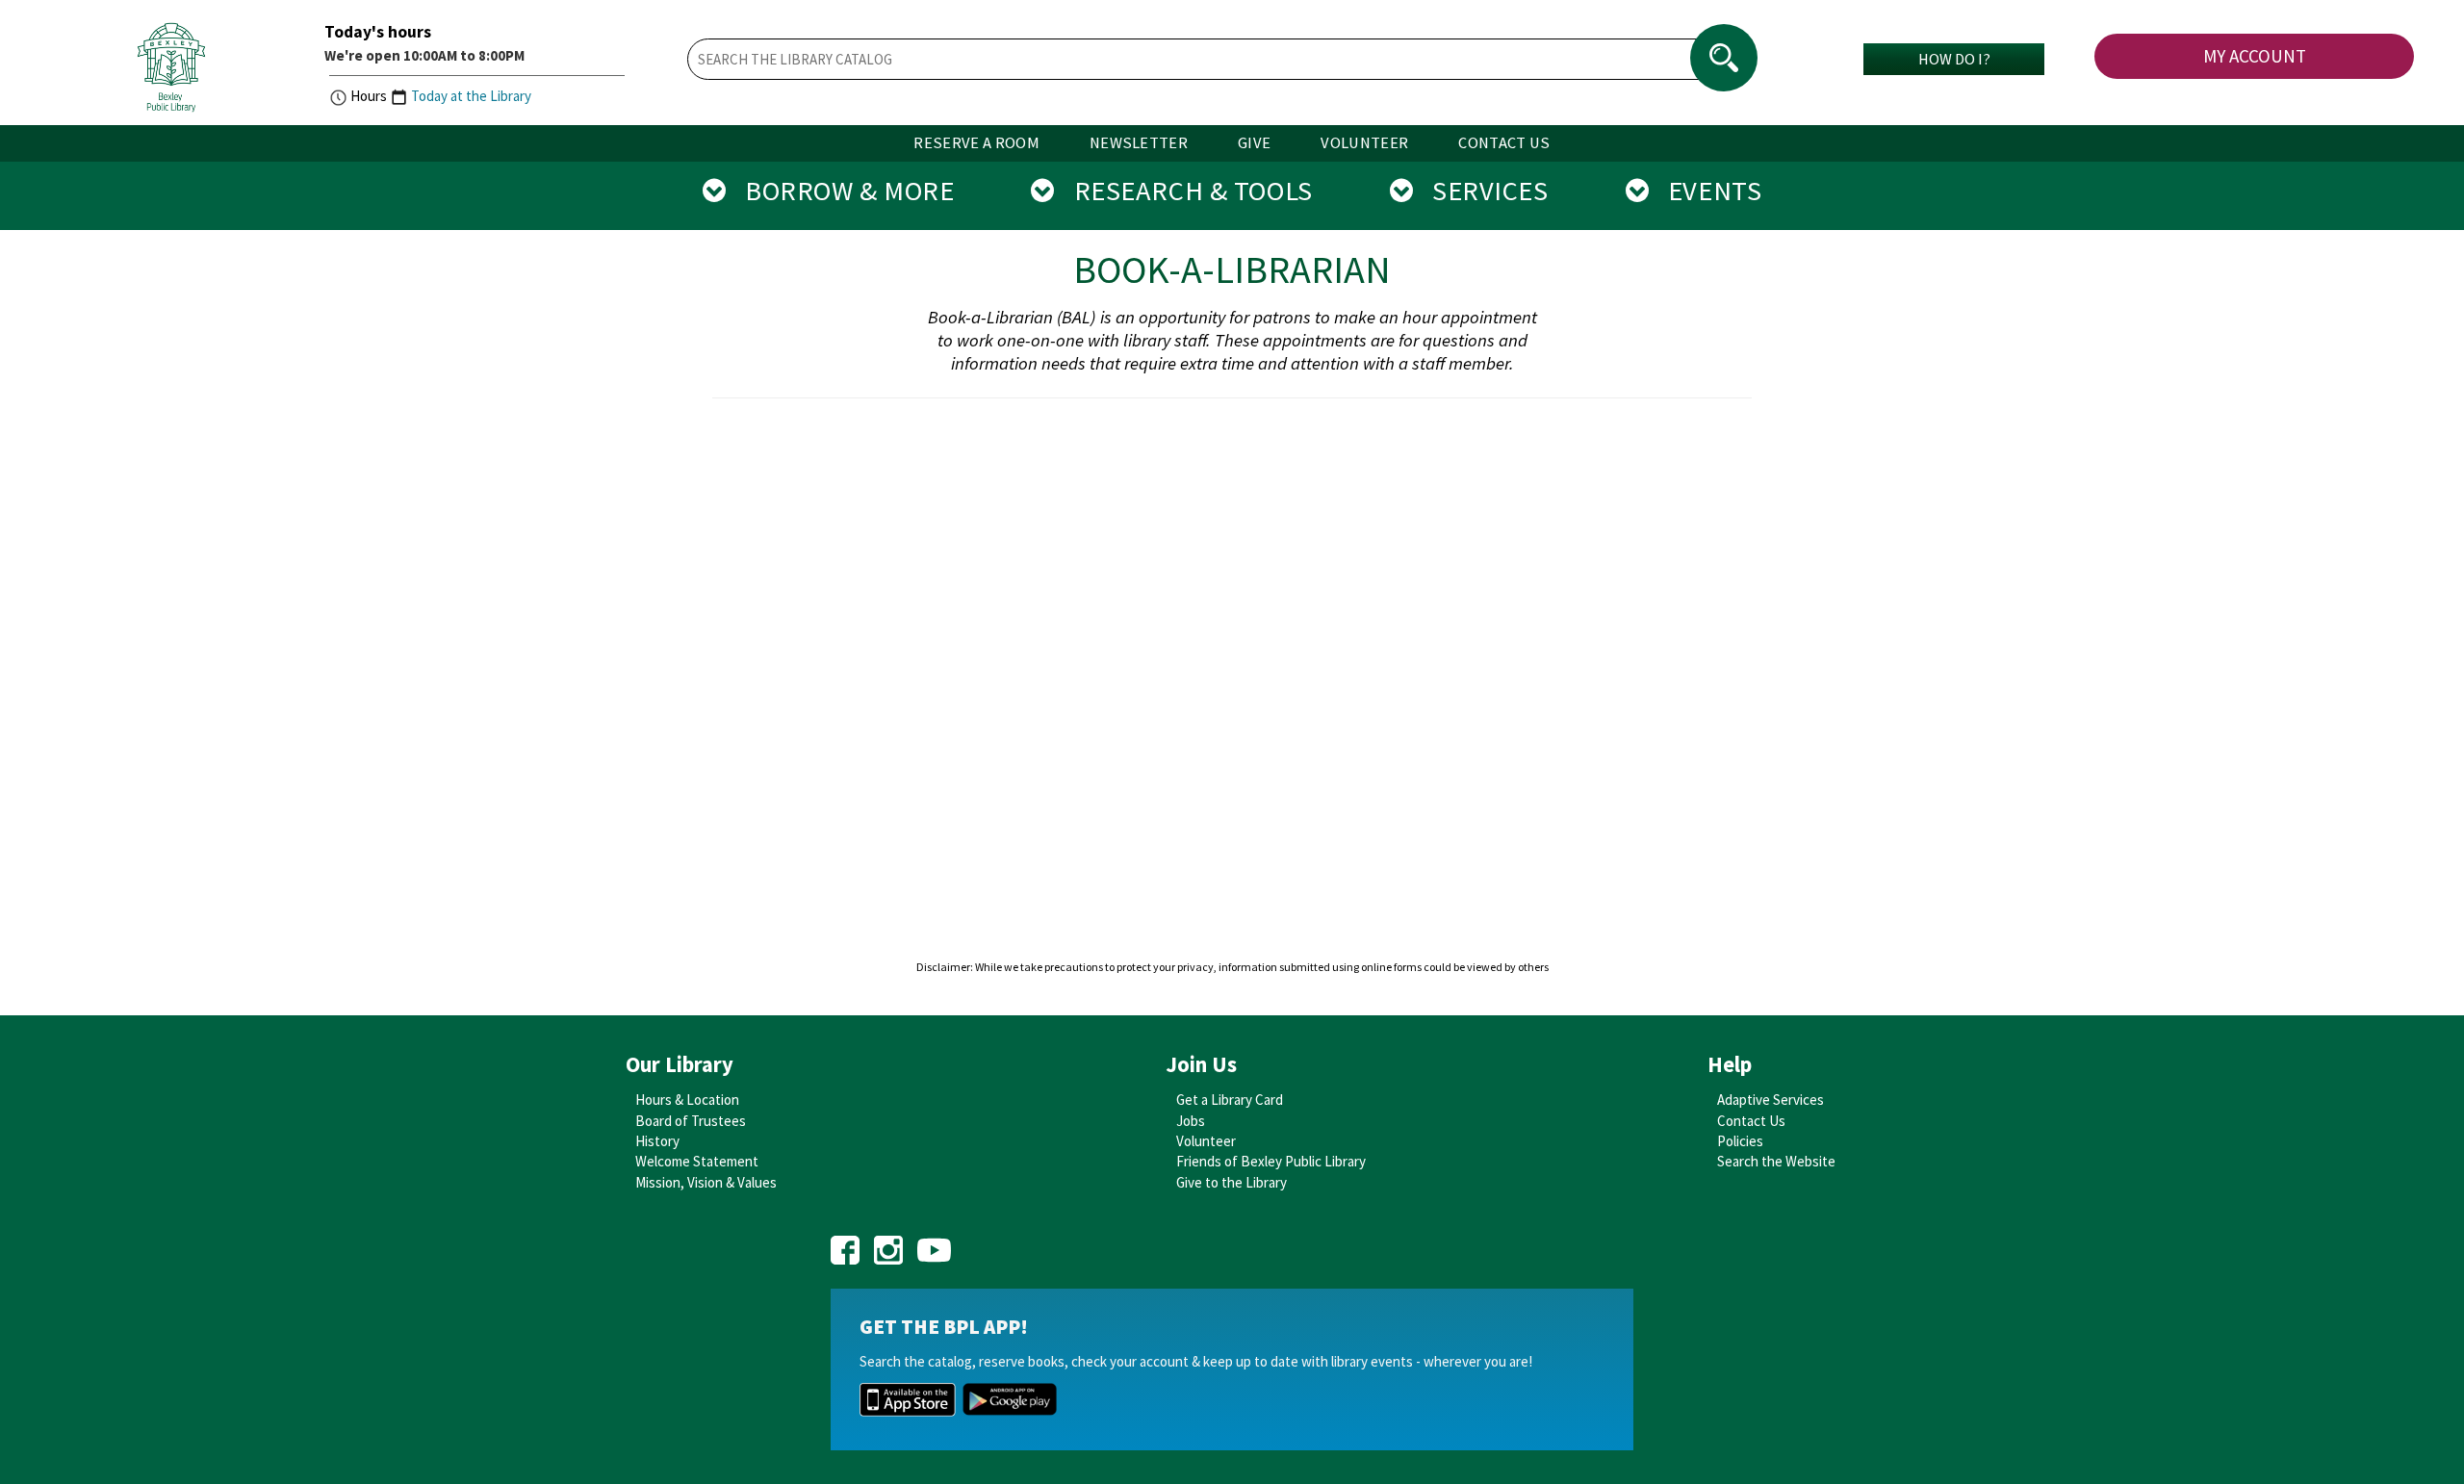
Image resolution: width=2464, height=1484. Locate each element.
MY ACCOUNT (2255, 56)
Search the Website (1776, 1161)
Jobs (1191, 1121)
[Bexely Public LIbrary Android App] (1010, 1398)
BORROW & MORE (840, 191)
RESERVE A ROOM (976, 143)
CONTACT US (1504, 143)
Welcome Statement (697, 1161)
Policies (1740, 1141)
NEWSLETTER (1139, 143)
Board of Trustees (691, 1121)
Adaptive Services (1771, 1100)
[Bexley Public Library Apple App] (908, 1398)
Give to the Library (1232, 1182)
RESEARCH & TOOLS (1184, 191)
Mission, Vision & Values (706, 1182)
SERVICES (1480, 191)
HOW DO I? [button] (1954, 59)
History (657, 1141)
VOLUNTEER (1364, 143)
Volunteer (1206, 1141)
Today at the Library (471, 96)
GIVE (1254, 143)
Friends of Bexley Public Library (1271, 1161)
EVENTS (1705, 191)
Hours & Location (687, 1100)
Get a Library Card (1230, 1100)
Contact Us (1751, 1121)
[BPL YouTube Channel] (934, 1244)
